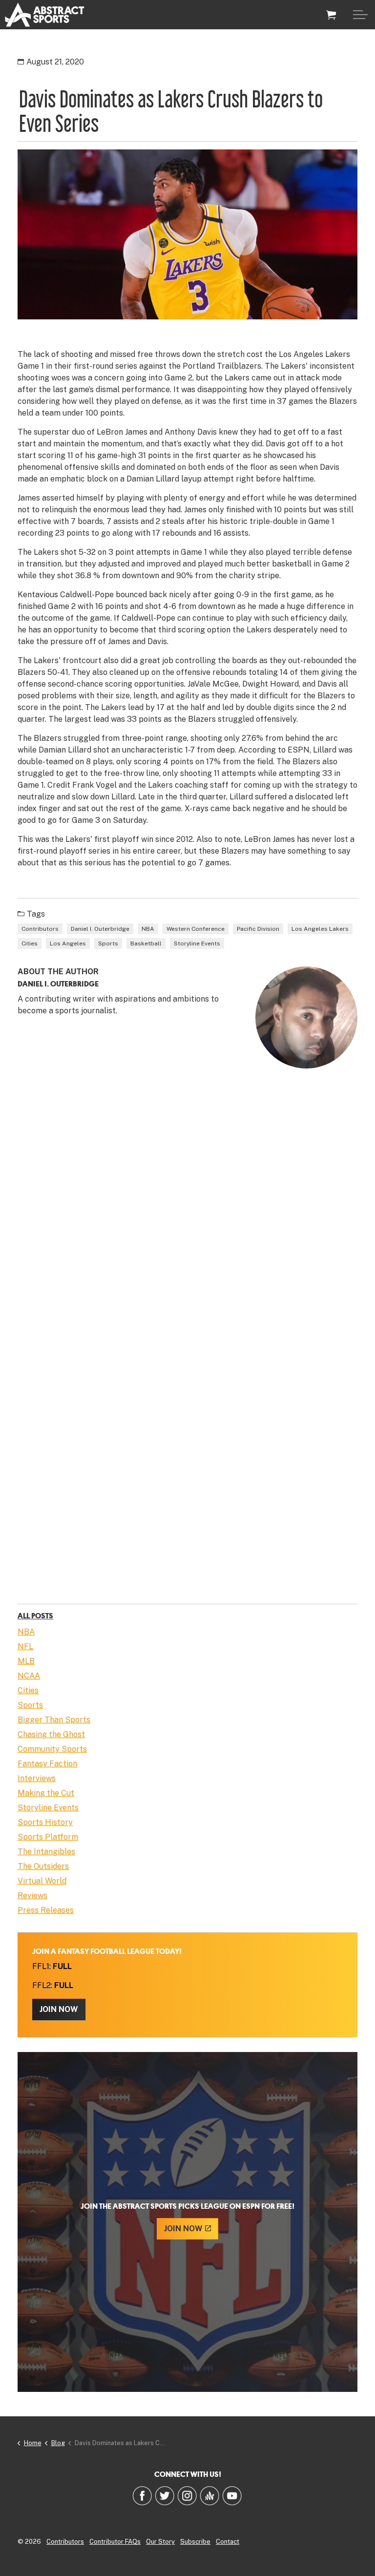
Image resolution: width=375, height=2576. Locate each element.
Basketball (146, 943)
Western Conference (196, 929)
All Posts (35, 1615)
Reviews (32, 1895)
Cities (30, 943)
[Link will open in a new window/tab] (142, 2495)
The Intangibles (46, 1852)
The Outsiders (43, 1866)
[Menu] (360, 15)
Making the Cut (46, 1793)
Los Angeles (68, 943)
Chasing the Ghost (51, 1734)
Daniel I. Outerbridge (100, 929)
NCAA (29, 1676)
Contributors (40, 929)
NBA (148, 929)
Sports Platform (48, 1837)
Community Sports (52, 1749)
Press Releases (46, 1910)
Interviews (37, 1778)
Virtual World (42, 1881)
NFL (25, 1646)
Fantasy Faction (47, 1764)
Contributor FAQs (115, 2542)
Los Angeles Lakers (320, 929)
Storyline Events (197, 943)
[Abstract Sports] (45, 15)
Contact (228, 2542)
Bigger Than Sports (54, 1720)
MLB (26, 1661)
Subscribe (195, 2542)
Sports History (45, 1822)
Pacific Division (258, 929)
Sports (108, 943)
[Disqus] (187, 1217)
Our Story (160, 2542)
